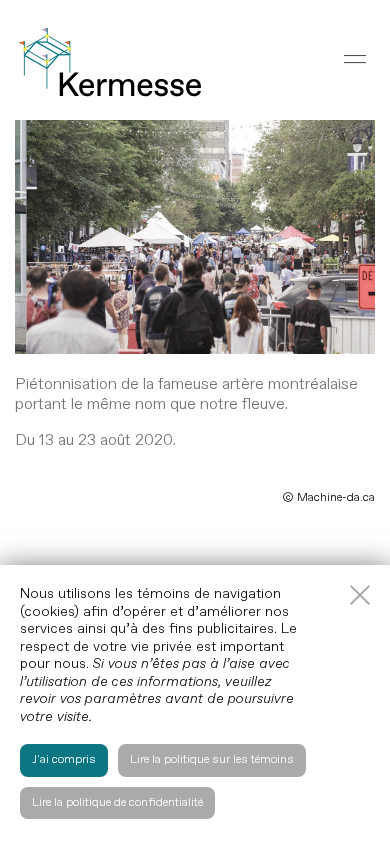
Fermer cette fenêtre (360, 595)
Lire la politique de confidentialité (117, 802)
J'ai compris (64, 759)
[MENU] (355, 59)
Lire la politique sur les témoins (212, 759)
